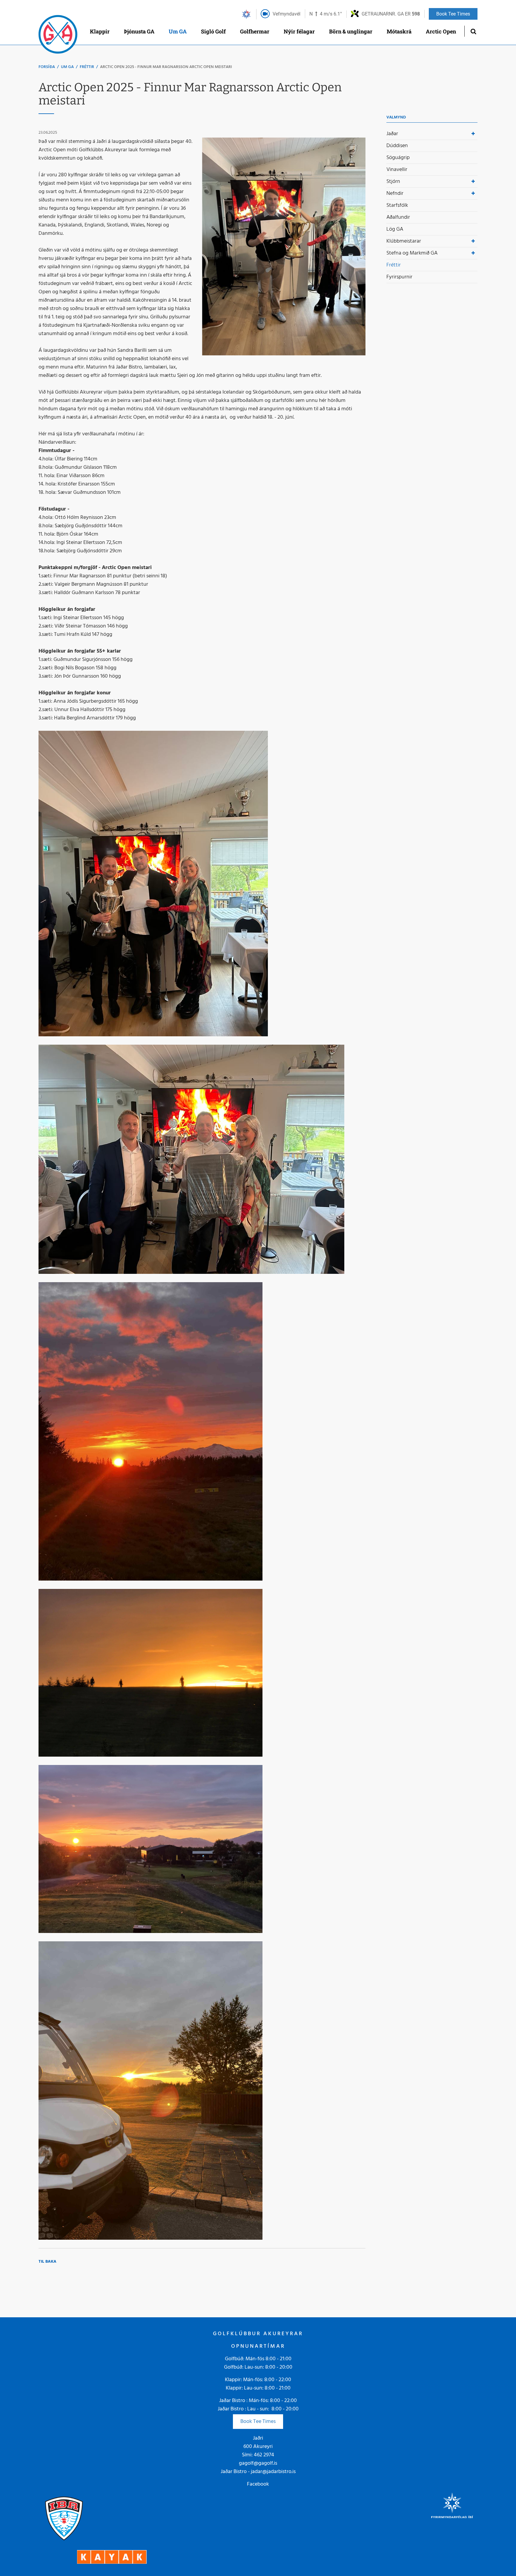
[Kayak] (112, 2557)
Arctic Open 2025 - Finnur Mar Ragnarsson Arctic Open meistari (166, 67)
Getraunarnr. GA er (391, 14)
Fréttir (87, 67)
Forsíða (47, 67)
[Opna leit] (473, 31)
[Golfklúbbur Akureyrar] (58, 36)
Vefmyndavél (287, 14)
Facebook (258, 2484)
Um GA (67, 67)
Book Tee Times (258, 2422)
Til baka (47, 2262)
